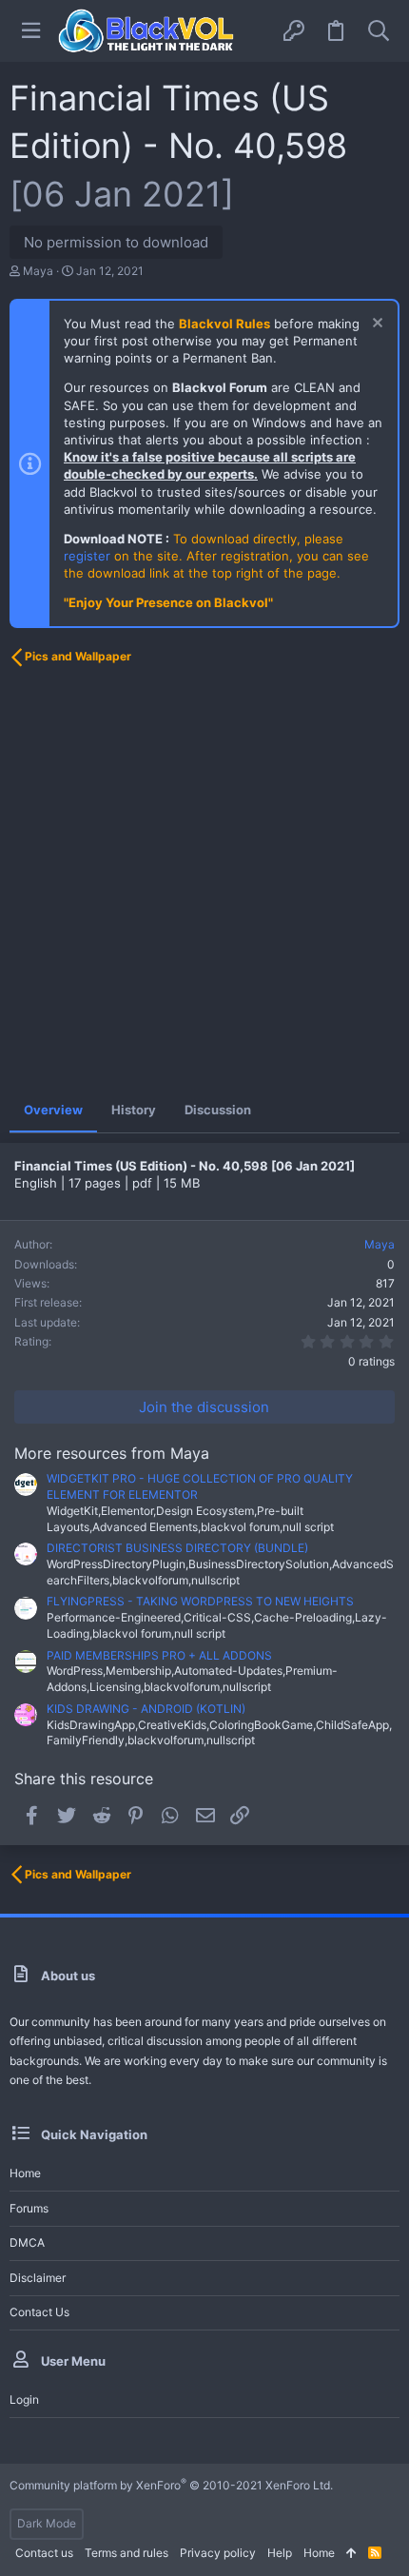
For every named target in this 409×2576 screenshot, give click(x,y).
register (87, 556)
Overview (53, 1110)
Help (280, 2553)
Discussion (218, 1110)
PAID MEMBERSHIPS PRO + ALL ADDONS (159, 1655)
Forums (29, 2208)
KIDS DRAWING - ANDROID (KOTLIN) (146, 1709)
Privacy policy (218, 2553)
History (134, 1110)
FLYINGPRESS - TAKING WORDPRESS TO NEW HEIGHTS (200, 1601)
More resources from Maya (112, 1453)
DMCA (27, 2242)
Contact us (39, 2312)
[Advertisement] (204, 882)
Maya (38, 271)
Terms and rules (127, 2553)
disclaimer (38, 2278)
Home (25, 2173)
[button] (31, 31)
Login (24, 2399)
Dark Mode (47, 2523)
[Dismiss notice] (375, 325)
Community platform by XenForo (171, 2485)
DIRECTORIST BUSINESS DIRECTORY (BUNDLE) (177, 1548)
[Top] (351, 2554)
